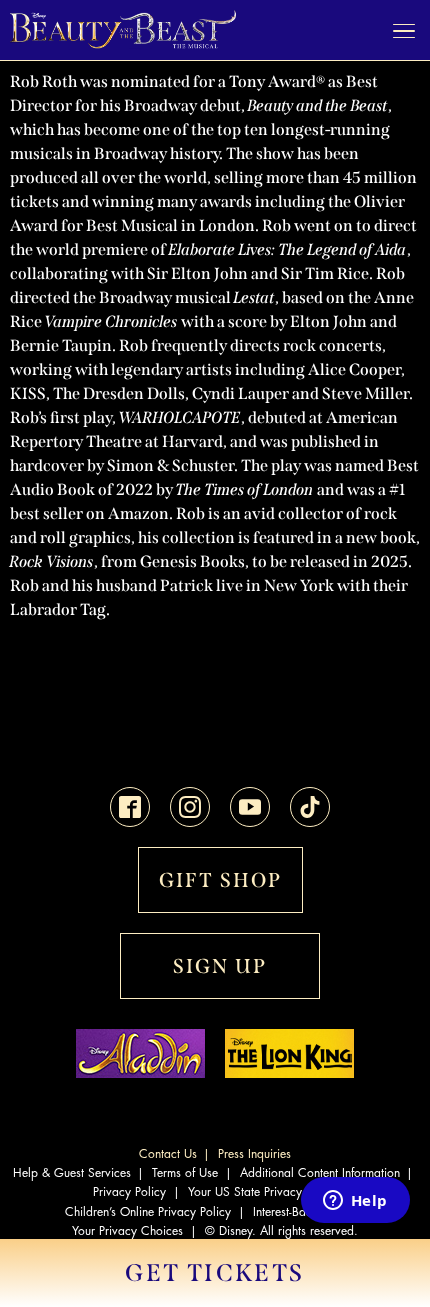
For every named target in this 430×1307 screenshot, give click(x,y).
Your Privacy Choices (127, 1231)
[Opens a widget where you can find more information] (355, 1202)
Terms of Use (185, 1173)
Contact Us (168, 1154)
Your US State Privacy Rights (262, 1192)
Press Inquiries (254, 1154)
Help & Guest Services (72, 1173)
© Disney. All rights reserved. (281, 1231)
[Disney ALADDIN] (140, 1073)
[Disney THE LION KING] (289, 1073)
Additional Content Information (320, 1173)
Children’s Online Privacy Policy (148, 1212)
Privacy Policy (129, 1192)
